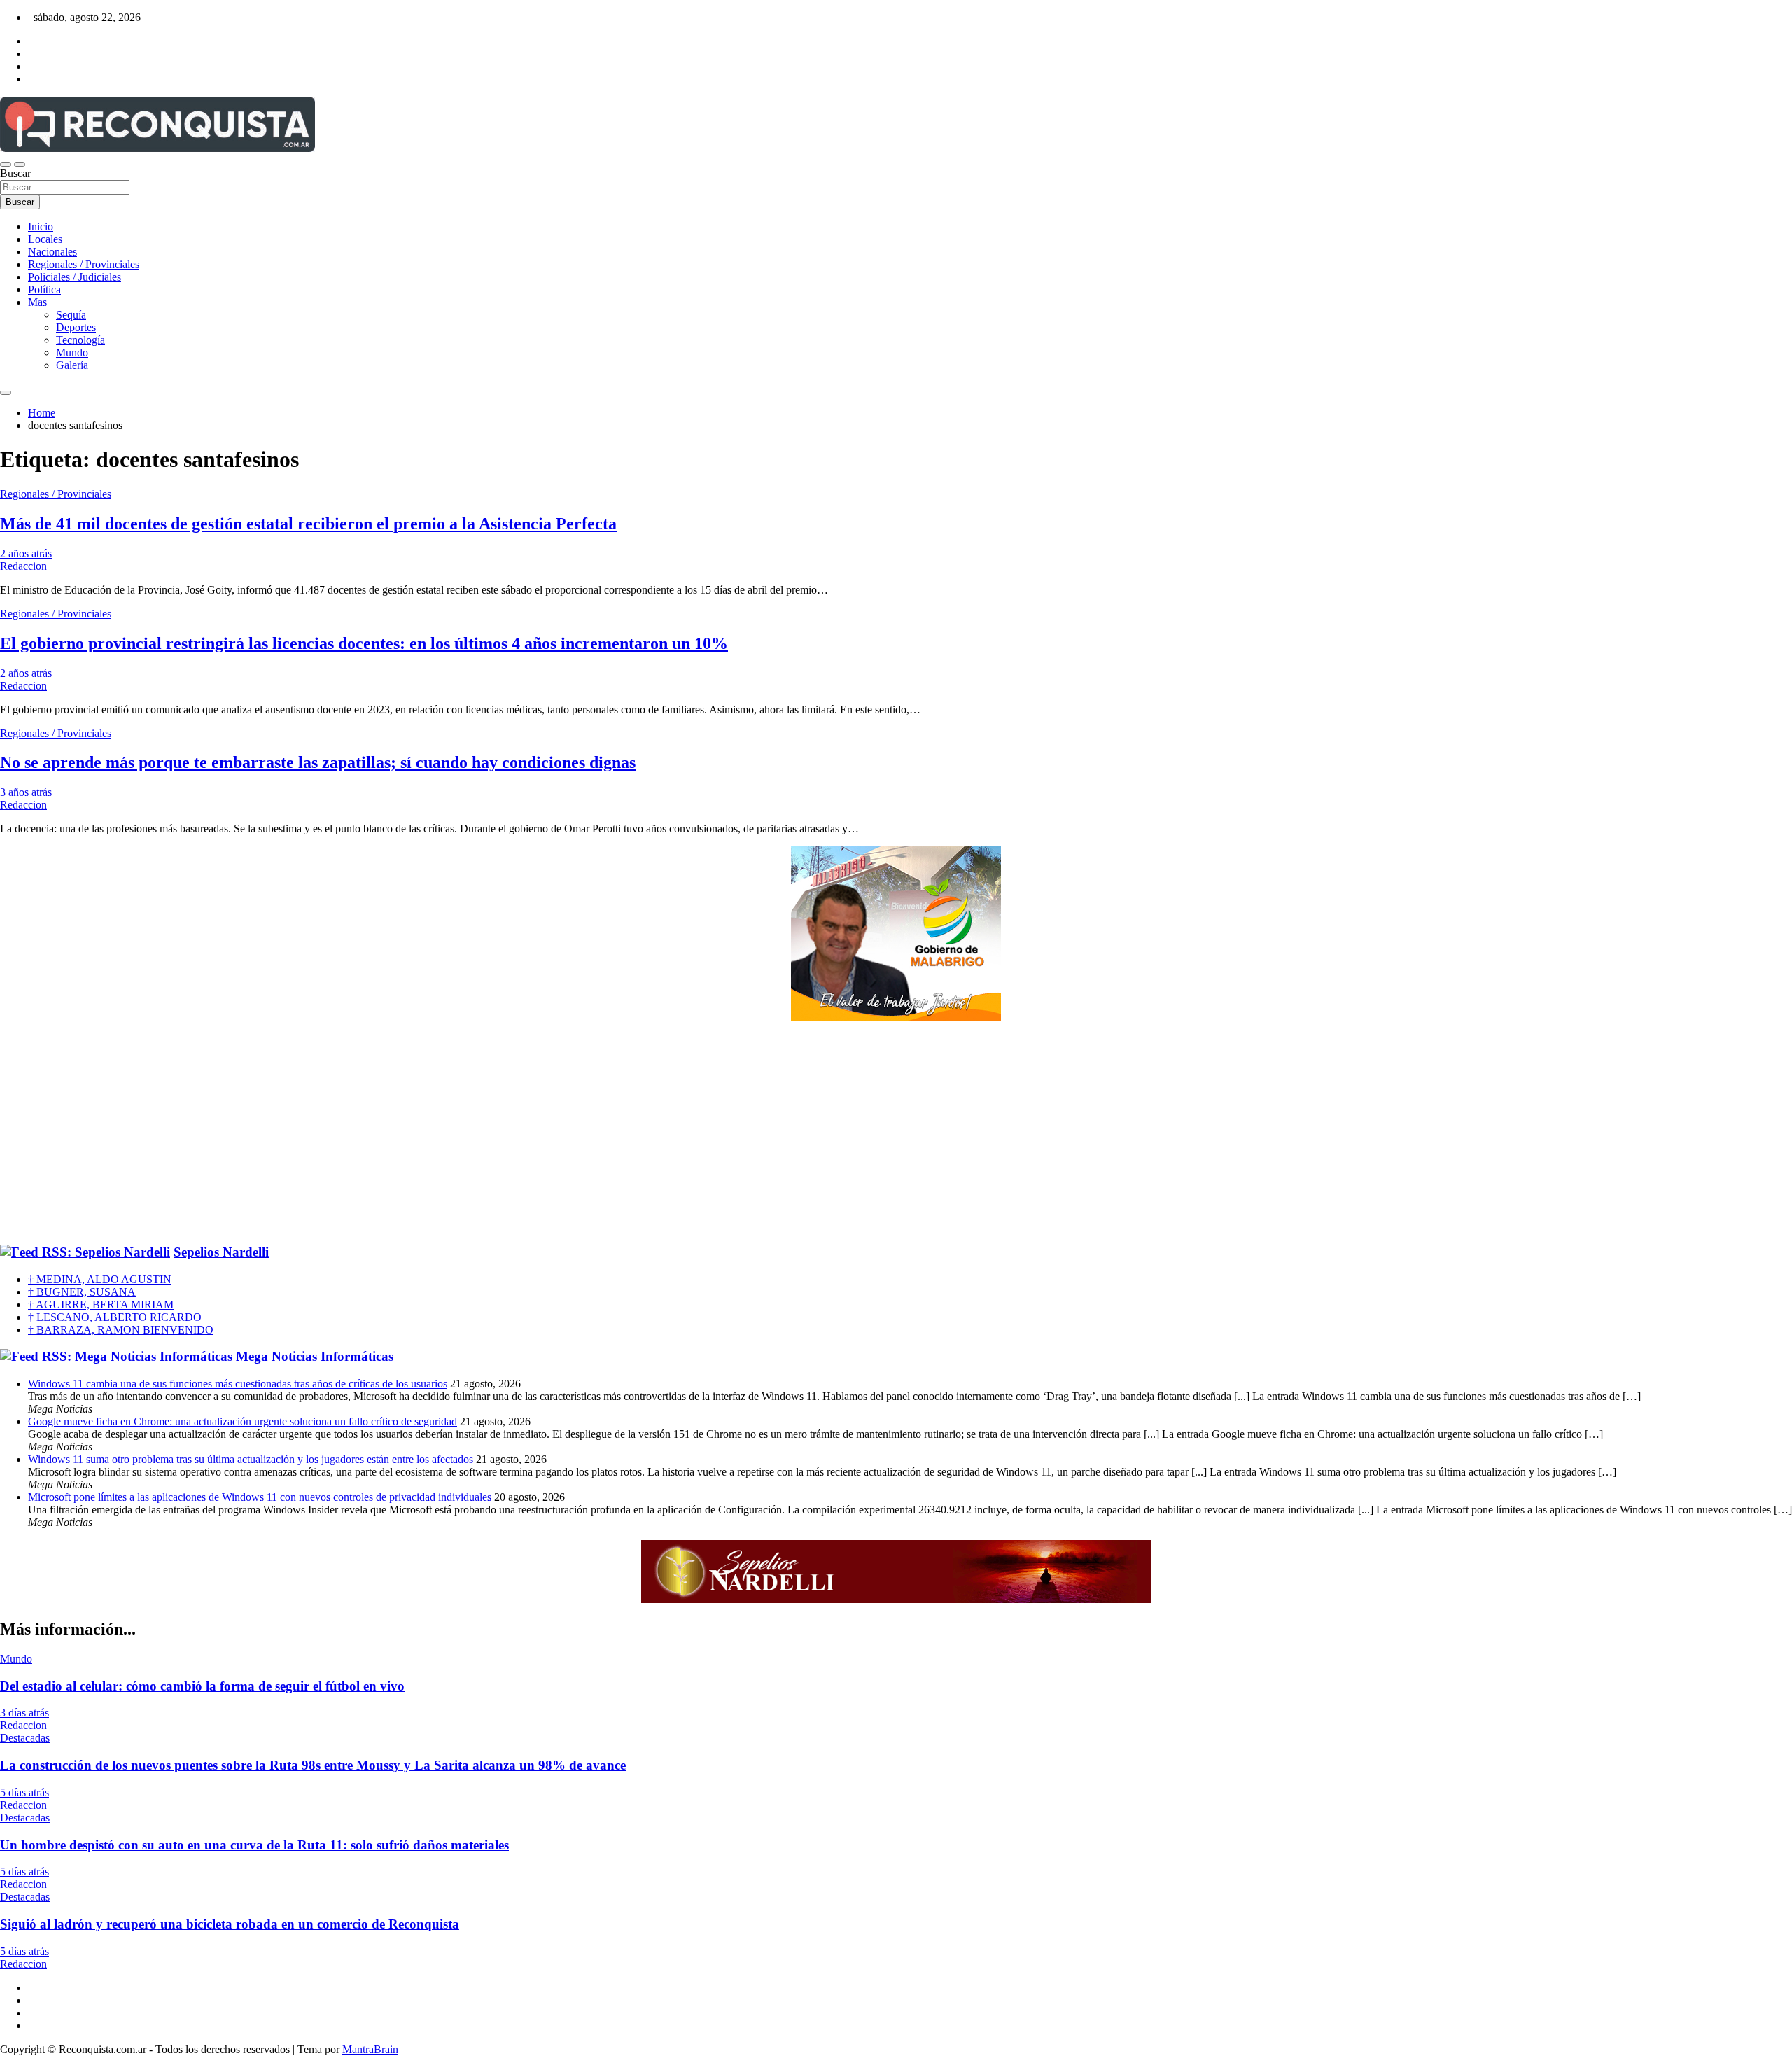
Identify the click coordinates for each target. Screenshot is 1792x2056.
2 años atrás (26, 553)
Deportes (76, 327)
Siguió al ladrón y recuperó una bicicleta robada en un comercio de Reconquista (230, 1924)
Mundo (72, 352)
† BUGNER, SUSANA (82, 1292)
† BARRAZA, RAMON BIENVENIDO (121, 1330)
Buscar (15, 173)
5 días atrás (24, 1792)
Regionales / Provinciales (84, 264)
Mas (37, 302)
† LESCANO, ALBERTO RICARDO (115, 1317)
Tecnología (80, 340)
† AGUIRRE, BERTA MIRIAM (101, 1305)
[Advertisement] (896, 1133)
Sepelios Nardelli (221, 1252)
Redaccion (23, 566)
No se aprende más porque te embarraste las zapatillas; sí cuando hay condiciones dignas (318, 762)
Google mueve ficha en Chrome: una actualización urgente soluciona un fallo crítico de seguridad (243, 1421)
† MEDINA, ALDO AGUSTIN (100, 1279)
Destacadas (25, 1738)
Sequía (71, 315)
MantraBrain (370, 2049)
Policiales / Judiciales (75, 277)
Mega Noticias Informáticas (315, 1356)
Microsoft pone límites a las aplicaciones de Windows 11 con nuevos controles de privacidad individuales (260, 1497)
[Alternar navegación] (6, 165)
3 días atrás (24, 1713)
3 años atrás (26, 792)
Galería (72, 365)
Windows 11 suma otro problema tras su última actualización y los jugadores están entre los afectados (251, 1459)
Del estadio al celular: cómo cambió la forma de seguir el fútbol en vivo (202, 1686)
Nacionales (52, 252)
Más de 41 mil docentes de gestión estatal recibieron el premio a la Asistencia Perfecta (308, 524)
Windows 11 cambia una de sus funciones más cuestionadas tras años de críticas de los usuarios (238, 1384)
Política (44, 289)
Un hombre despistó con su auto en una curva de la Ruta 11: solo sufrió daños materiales (254, 1845)
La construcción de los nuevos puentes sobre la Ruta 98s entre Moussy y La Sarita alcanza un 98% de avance (313, 1765)
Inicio (41, 226)
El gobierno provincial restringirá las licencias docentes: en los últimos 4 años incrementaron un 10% (364, 643)
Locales (45, 239)
